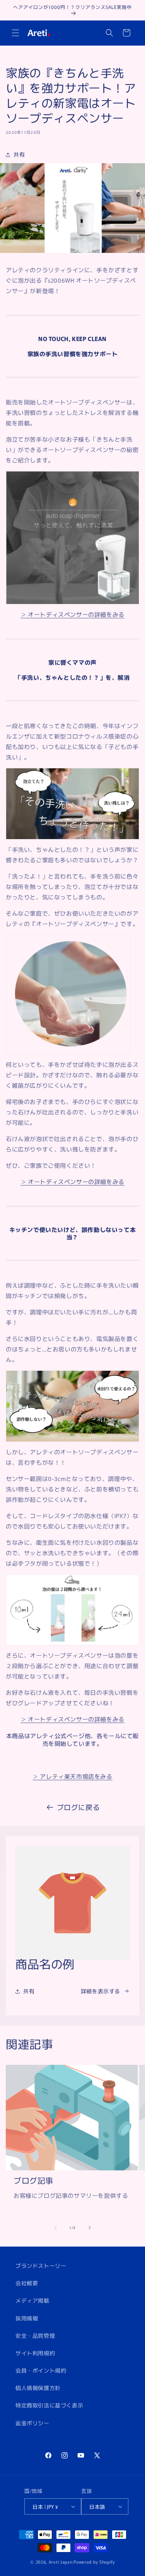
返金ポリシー (32, 2423)
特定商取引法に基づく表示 (49, 2405)
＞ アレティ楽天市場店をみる (72, 1776)
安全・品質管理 (35, 2335)
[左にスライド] (56, 2228)
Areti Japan (61, 2562)
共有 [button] (19, 154)
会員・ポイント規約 (41, 2370)
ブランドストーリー (41, 2266)
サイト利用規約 (35, 2353)
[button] (15, 33)
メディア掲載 (32, 2300)
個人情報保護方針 (38, 2388)
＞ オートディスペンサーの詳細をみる (72, 614)
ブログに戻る (78, 1807)
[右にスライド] (90, 2228)
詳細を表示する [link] (101, 1991)
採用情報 (27, 2318)
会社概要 (27, 2283)
